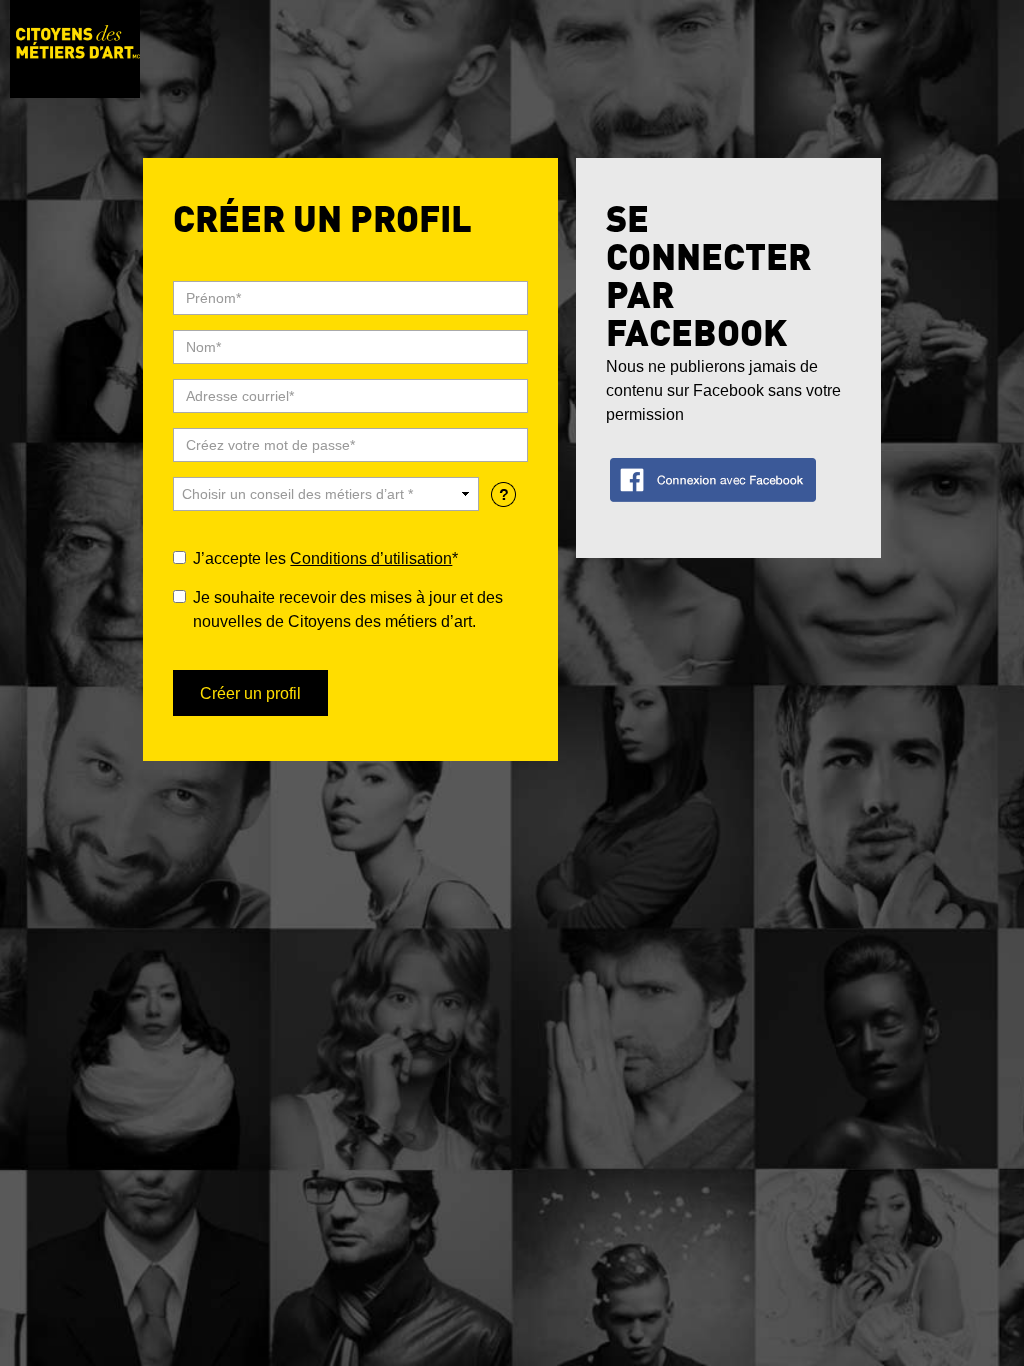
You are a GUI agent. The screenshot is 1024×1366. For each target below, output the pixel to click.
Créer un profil (250, 693)
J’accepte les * (325, 558)
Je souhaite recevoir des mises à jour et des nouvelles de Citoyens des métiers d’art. (348, 609)
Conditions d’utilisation (371, 558)
